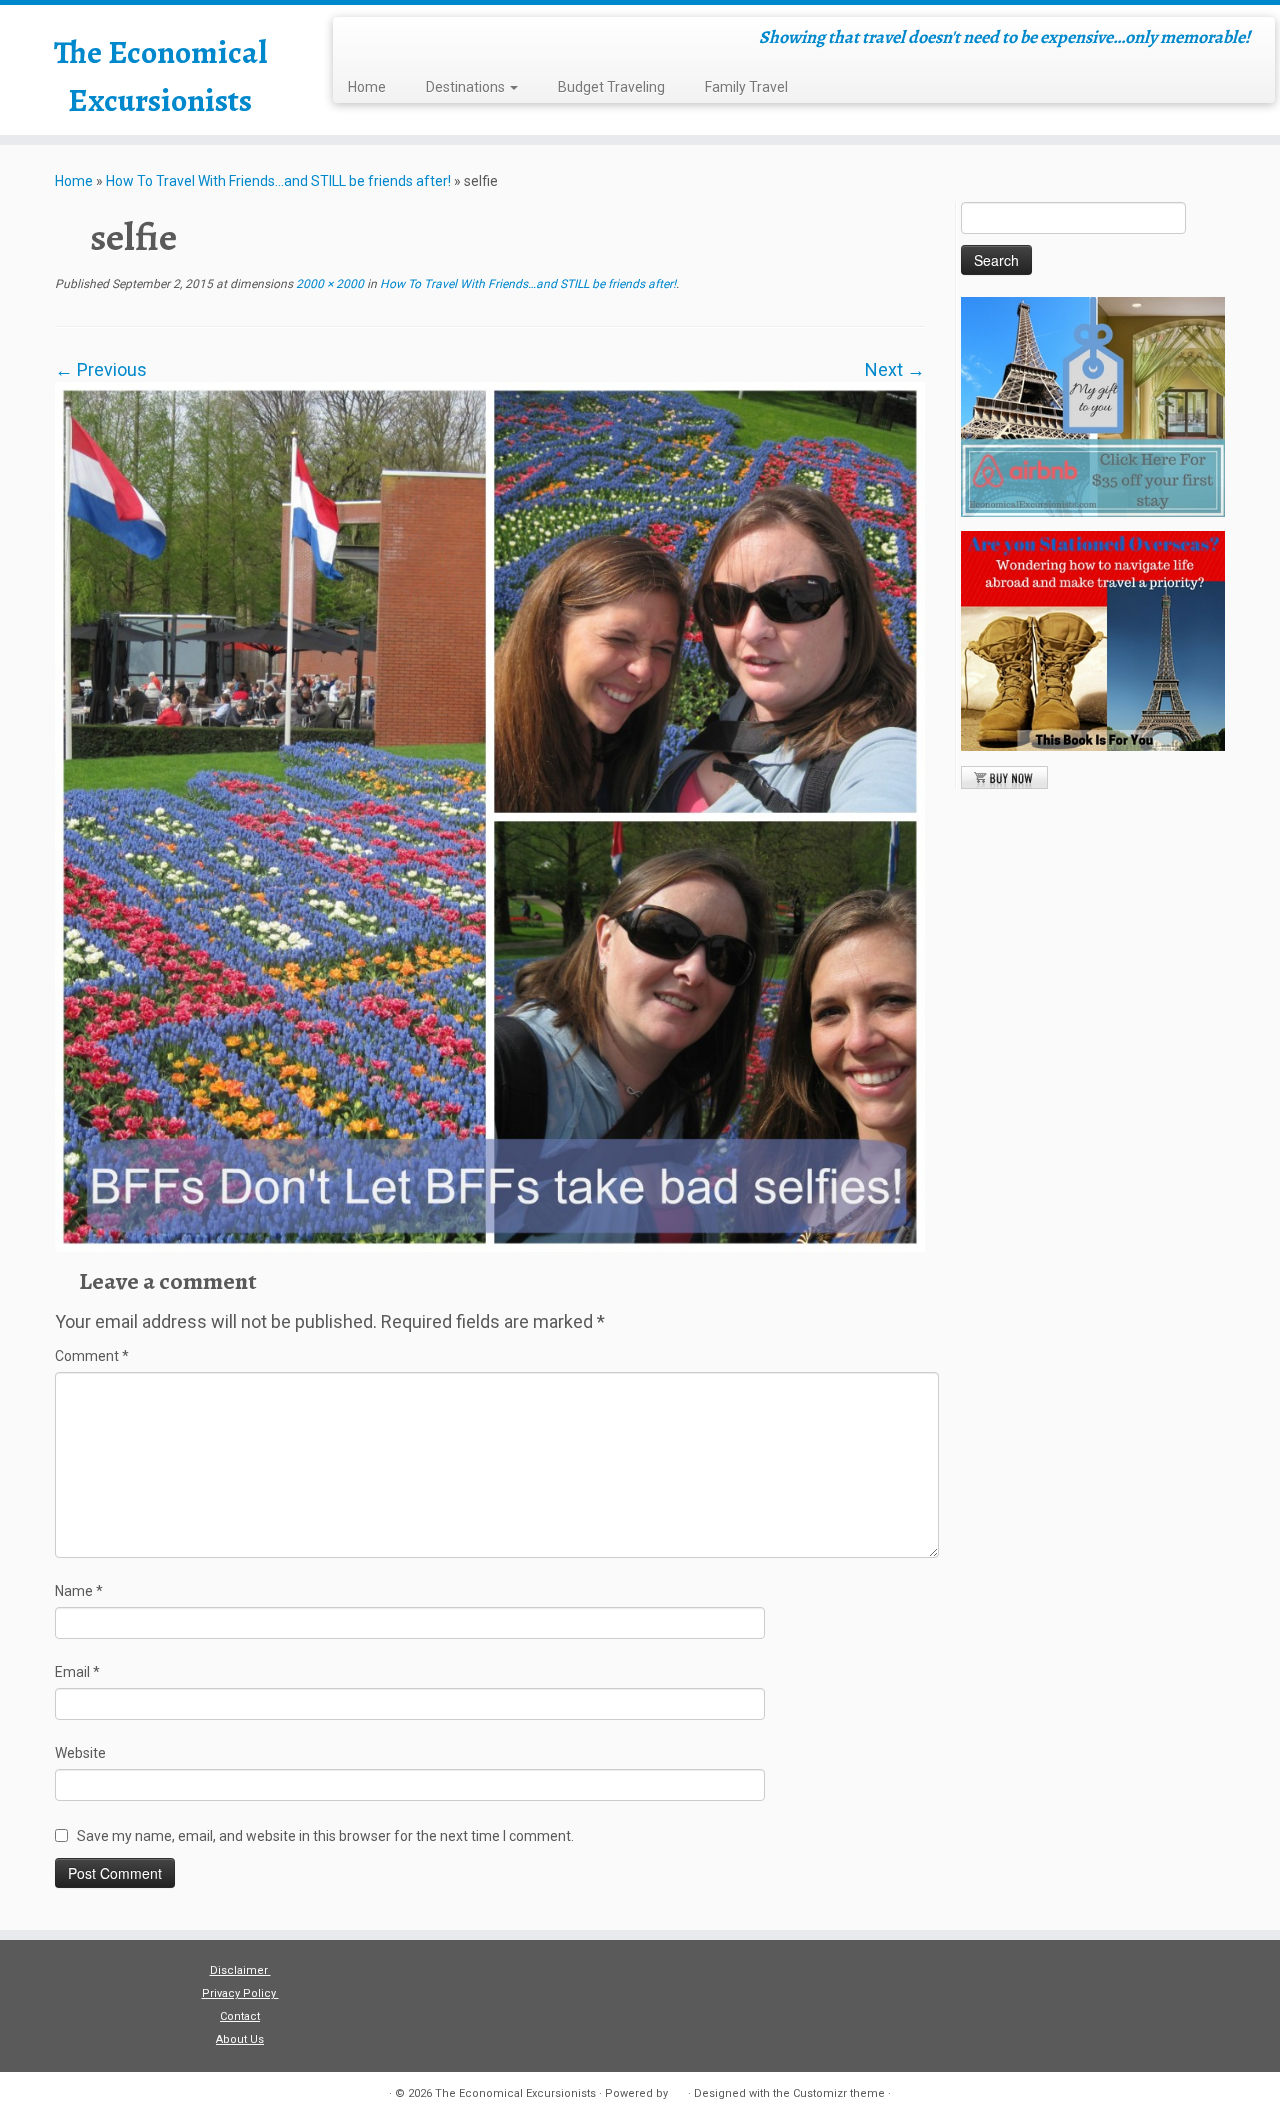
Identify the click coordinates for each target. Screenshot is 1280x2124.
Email (77, 1672)
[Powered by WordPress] (678, 2090)
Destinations (467, 87)
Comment (92, 1356)
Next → (895, 369)
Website (80, 1753)
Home (367, 87)
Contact (240, 2016)
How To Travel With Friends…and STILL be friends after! (278, 181)
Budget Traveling (611, 87)
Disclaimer (240, 1970)
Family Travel (746, 87)
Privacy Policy (240, 1993)
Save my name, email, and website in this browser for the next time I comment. (325, 1836)
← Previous (101, 369)
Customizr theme (839, 2093)
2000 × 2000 (328, 284)
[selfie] (490, 815)
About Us (240, 2039)
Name (79, 1591)
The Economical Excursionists (160, 76)
